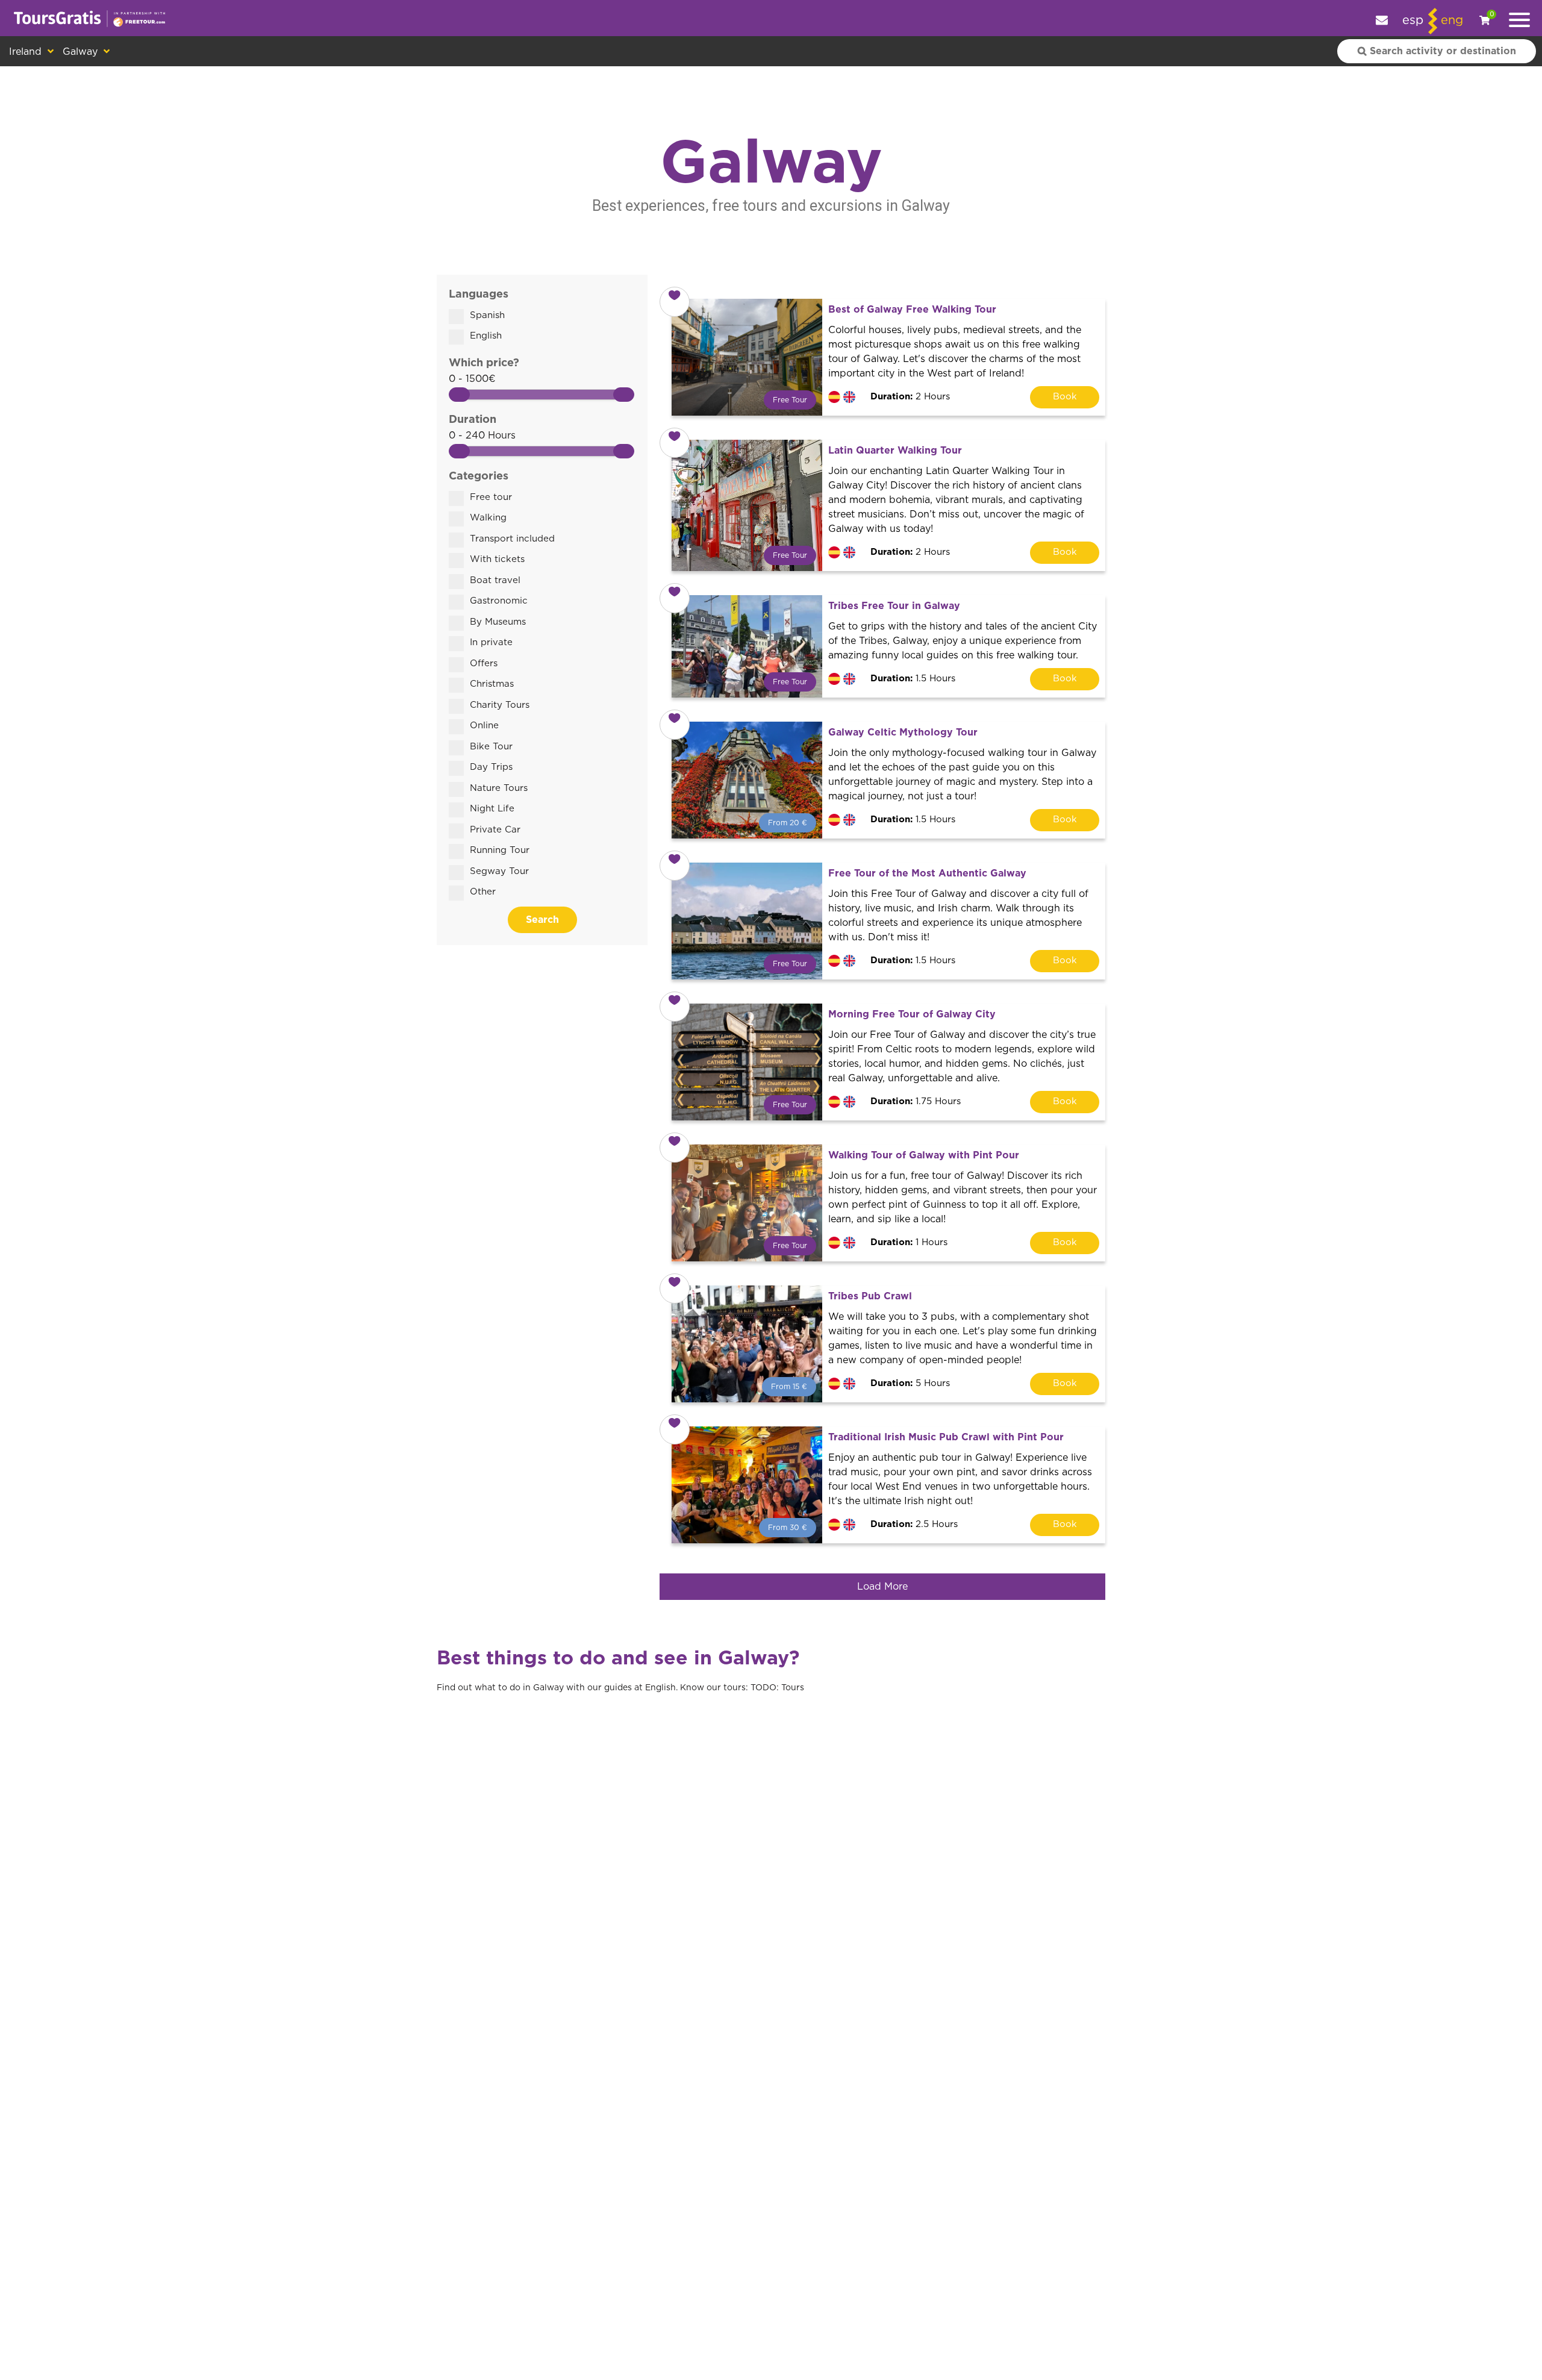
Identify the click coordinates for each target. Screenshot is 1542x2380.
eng (1452, 20)
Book (1065, 397)
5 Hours (910, 1383)
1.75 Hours (916, 1101)
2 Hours (910, 397)
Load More (882, 1587)
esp (1413, 20)
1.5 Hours (913, 679)
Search (542, 920)
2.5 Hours (914, 1524)
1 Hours (909, 1242)
